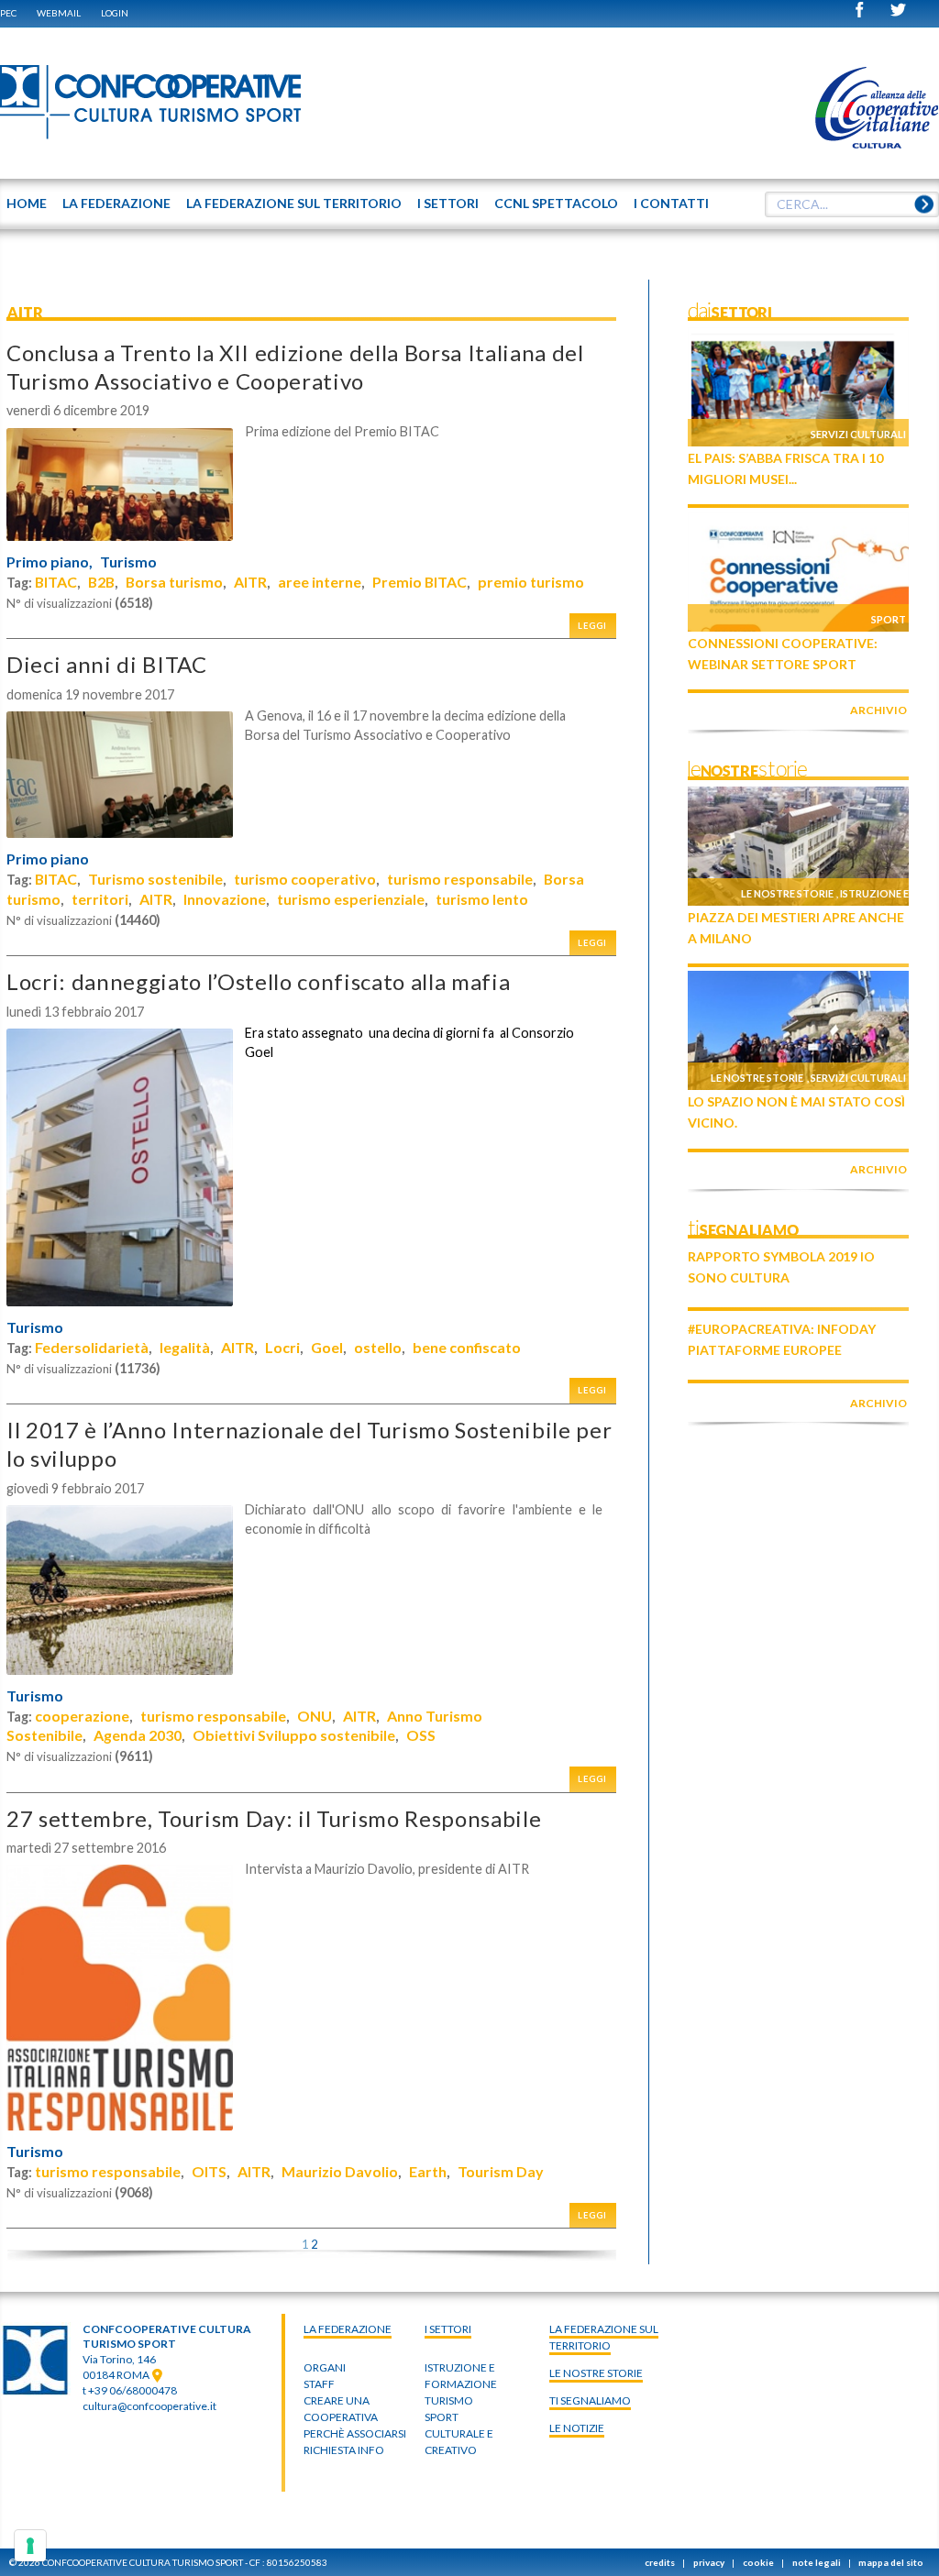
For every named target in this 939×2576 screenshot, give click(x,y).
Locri (282, 1347)
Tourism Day (501, 2171)
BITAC (56, 582)
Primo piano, (50, 562)
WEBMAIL (59, 13)
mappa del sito (891, 2562)
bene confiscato (467, 1347)
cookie (758, 2562)
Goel (327, 1347)
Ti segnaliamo (590, 2400)
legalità (185, 1347)
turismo (449, 2400)
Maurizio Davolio (340, 2171)
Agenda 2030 (138, 1735)
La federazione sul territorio (604, 2337)
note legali (817, 2562)
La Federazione (348, 2329)
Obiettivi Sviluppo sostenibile (294, 1735)
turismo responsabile (460, 879)
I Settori (448, 2329)
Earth (428, 2171)
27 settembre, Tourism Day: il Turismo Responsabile (274, 1818)
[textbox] (852, 204)
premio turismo (531, 582)
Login (115, 13)
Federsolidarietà (92, 1347)
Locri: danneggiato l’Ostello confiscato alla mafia (258, 981)
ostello (378, 1347)
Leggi (592, 626)
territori (100, 899)
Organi (325, 2367)
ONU (315, 1716)
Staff (319, 2384)
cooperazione (82, 1716)
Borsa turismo (174, 582)
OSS (421, 1735)
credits (660, 2562)
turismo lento (482, 899)
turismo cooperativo (305, 879)
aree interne (320, 582)
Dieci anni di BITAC (107, 664)
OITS (209, 2171)
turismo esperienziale (351, 899)
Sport (889, 619)
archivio (878, 710)
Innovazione (225, 899)
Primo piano (48, 859)
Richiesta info (344, 2450)
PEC (8, 13)
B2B (101, 582)
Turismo (128, 562)
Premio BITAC (420, 582)
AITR (250, 582)
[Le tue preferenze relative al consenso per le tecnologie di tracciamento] (30, 2546)
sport (442, 2417)
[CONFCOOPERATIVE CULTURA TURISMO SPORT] (151, 103)
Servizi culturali (858, 434)
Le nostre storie (787, 893)
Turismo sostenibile (155, 879)
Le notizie (577, 2428)
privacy (709, 2562)
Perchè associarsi (355, 2433)
